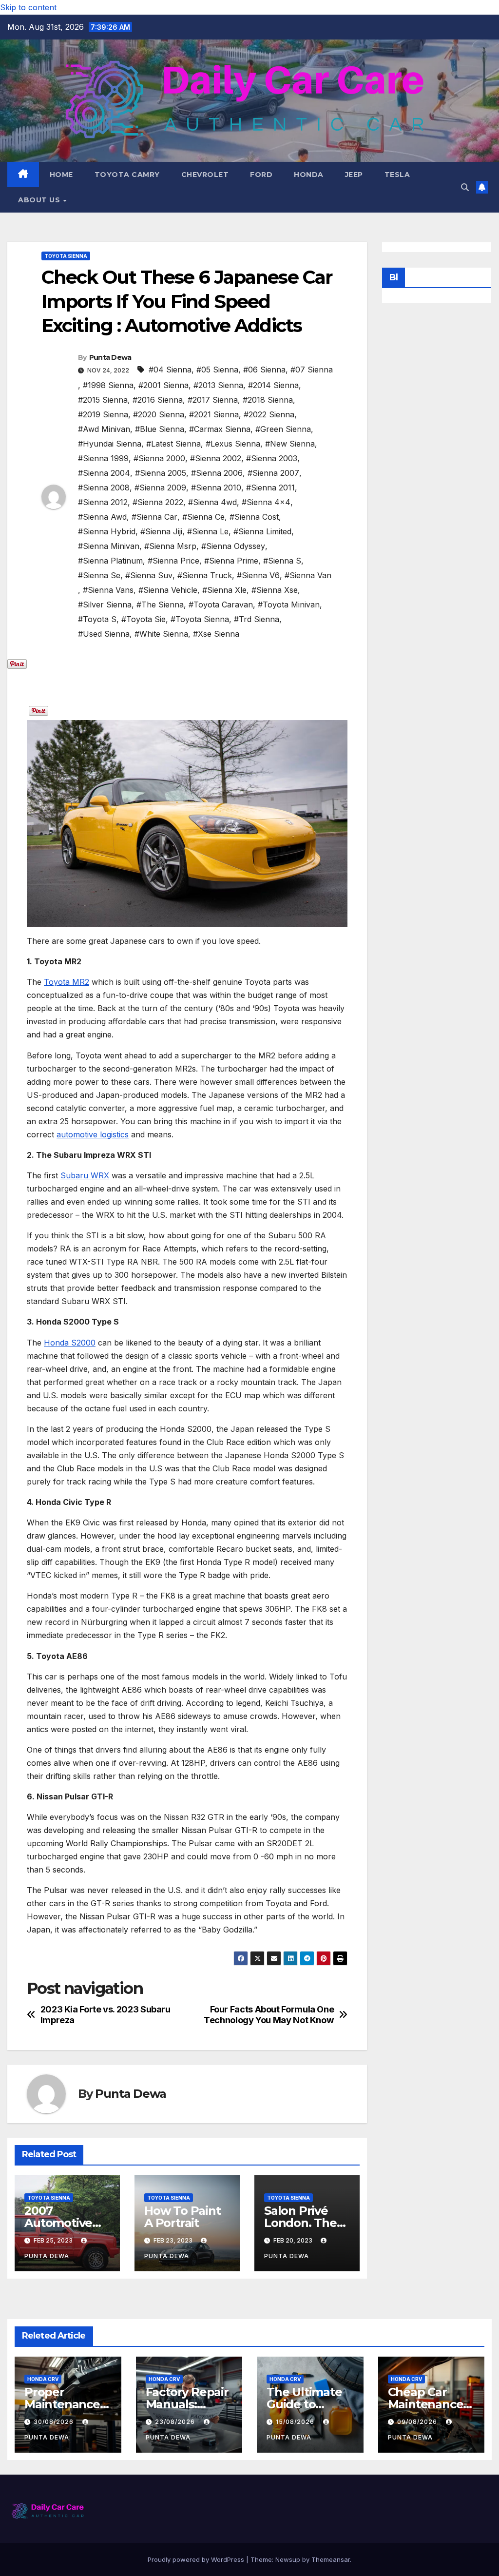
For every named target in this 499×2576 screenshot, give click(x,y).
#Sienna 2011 (270, 488)
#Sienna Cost (254, 517)
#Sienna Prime (231, 561)
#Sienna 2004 (104, 473)
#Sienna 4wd (212, 502)
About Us (40, 200)
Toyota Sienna (66, 256)
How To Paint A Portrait (182, 2217)
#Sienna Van (308, 575)
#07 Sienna (312, 370)
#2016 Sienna (158, 400)
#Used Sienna (104, 634)
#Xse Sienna (216, 634)
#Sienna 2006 (217, 473)
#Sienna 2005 (161, 473)
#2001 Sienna (163, 385)
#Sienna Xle (224, 590)
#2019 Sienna (103, 414)
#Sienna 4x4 (266, 502)
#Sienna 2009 (160, 488)
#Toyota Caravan (221, 605)
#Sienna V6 (258, 575)
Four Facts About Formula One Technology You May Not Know (269, 2015)
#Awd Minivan (104, 429)
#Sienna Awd (102, 517)
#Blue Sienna (160, 429)
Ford (261, 175)
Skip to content (28, 7)
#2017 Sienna (213, 400)
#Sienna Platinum (110, 561)
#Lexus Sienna (233, 444)
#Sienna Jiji (161, 531)
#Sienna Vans (108, 590)
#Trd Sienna (257, 619)
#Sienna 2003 (272, 458)
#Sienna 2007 (273, 473)
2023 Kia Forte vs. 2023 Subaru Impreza (106, 2015)
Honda (309, 175)
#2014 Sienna (273, 385)
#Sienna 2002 (216, 458)
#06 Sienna (264, 370)
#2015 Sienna (103, 400)
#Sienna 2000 (159, 458)
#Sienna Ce (203, 517)
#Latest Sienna (173, 444)
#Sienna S (282, 561)
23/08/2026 (176, 2422)
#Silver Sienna (105, 605)
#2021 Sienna (214, 414)
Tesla (397, 175)
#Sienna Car (154, 517)
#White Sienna (161, 634)
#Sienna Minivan (109, 546)
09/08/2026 (418, 2422)
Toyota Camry (127, 175)
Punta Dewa (110, 357)
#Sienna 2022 (158, 502)
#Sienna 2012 (103, 502)
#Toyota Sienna (200, 619)
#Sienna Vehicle (168, 590)
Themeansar (331, 2559)
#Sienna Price (173, 561)
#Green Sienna (283, 429)
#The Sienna (160, 605)
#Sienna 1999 (103, 458)
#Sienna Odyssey (233, 546)
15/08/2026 (296, 2422)
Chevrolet (205, 175)
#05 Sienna (217, 370)
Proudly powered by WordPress (197, 2559)
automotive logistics (93, 1134)
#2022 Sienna (269, 414)
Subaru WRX (85, 1175)
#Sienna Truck (205, 575)
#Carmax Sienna (220, 429)
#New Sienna (290, 444)
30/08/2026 (55, 2422)
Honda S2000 (70, 1343)
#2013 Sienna (218, 385)
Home (61, 175)
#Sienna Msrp (170, 546)
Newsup (288, 2559)
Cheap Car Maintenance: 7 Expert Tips (427, 2404)
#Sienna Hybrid (107, 531)
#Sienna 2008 (104, 488)
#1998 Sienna (108, 385)
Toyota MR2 (67, 982)
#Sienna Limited (262, 531)
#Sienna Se (99, 575)
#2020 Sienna (159, 414)
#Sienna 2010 (216, 488)
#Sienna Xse (275, 590)
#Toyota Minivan (289, 605)
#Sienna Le (208, 531)
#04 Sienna (170, 370)
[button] (465, 187)
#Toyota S (97, 619)
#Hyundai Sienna (110, 444)
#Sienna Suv (149, 575)
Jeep (354, 175)
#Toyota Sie (144, 619)
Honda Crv (43, 2379)
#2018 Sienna (268, 400)
